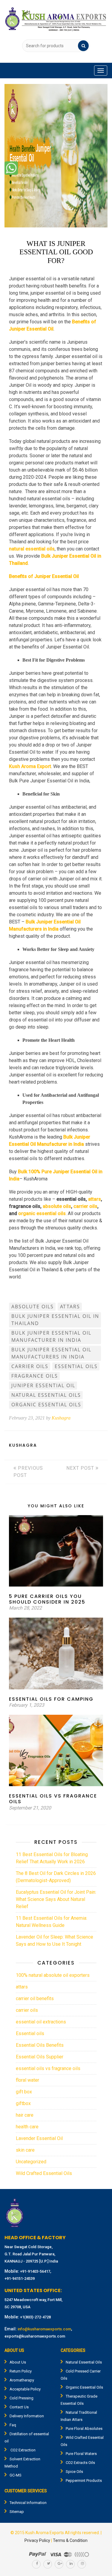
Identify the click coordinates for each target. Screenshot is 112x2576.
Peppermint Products (84, 2481)
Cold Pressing (22, 2398)
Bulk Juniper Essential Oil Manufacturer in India (51, 1336)
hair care (25, 2115)
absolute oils (57, 1206)
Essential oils (30, 2033)
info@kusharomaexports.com (44, 2329)
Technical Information (28, 2503)
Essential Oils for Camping (51, 1699)
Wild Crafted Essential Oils (44, 2173)
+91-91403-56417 (35, 2271)
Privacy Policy (37, 2540)
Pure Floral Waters (81, 2454)
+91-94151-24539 (20, 2279)
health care (27, 2127)
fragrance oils (35, 1376)
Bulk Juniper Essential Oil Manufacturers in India (51, 1353)
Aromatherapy (22, 2380)
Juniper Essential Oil (43, 1385)
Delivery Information (27, 2416)
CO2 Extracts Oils (80, 2463)
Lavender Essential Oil (39, 2138)
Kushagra (61, 1418)
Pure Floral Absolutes (84, 2429)
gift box (24, 2092)
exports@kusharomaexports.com (35, 2336)
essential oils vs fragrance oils (48, 2068)
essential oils (76, 1366)
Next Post (81, 1468)
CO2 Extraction (23, 2450)
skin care (25, 2150)
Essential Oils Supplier (40, 2057)
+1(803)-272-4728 (35, 2317)
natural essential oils (46, 1395)
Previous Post (28, 1472)
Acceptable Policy (25, 2389)
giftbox (23, 2103)
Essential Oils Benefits (40, 2045)
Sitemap (17, 2512)
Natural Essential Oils (84, 2362)
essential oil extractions (41, 2022)
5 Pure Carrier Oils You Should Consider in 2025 (47, 1599)
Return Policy (21, 2371)
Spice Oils (74, 2472)
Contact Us (19, 2407)
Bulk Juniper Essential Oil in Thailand (55, 1320)
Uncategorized (31, 2162)
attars (95, 1199)
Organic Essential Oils (84, 2387)
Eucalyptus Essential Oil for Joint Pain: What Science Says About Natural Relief (56, 1899)
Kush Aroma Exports (45, 2533)
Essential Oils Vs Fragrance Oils (53, 1799)
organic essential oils (42, 1213)
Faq (13, 2425)
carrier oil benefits (35, 1998)
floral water (27, 2080)
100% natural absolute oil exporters (53, 1975)
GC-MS (16, 2475)
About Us (18, 2362)
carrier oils (85, 1206)
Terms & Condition (70, 2540)
